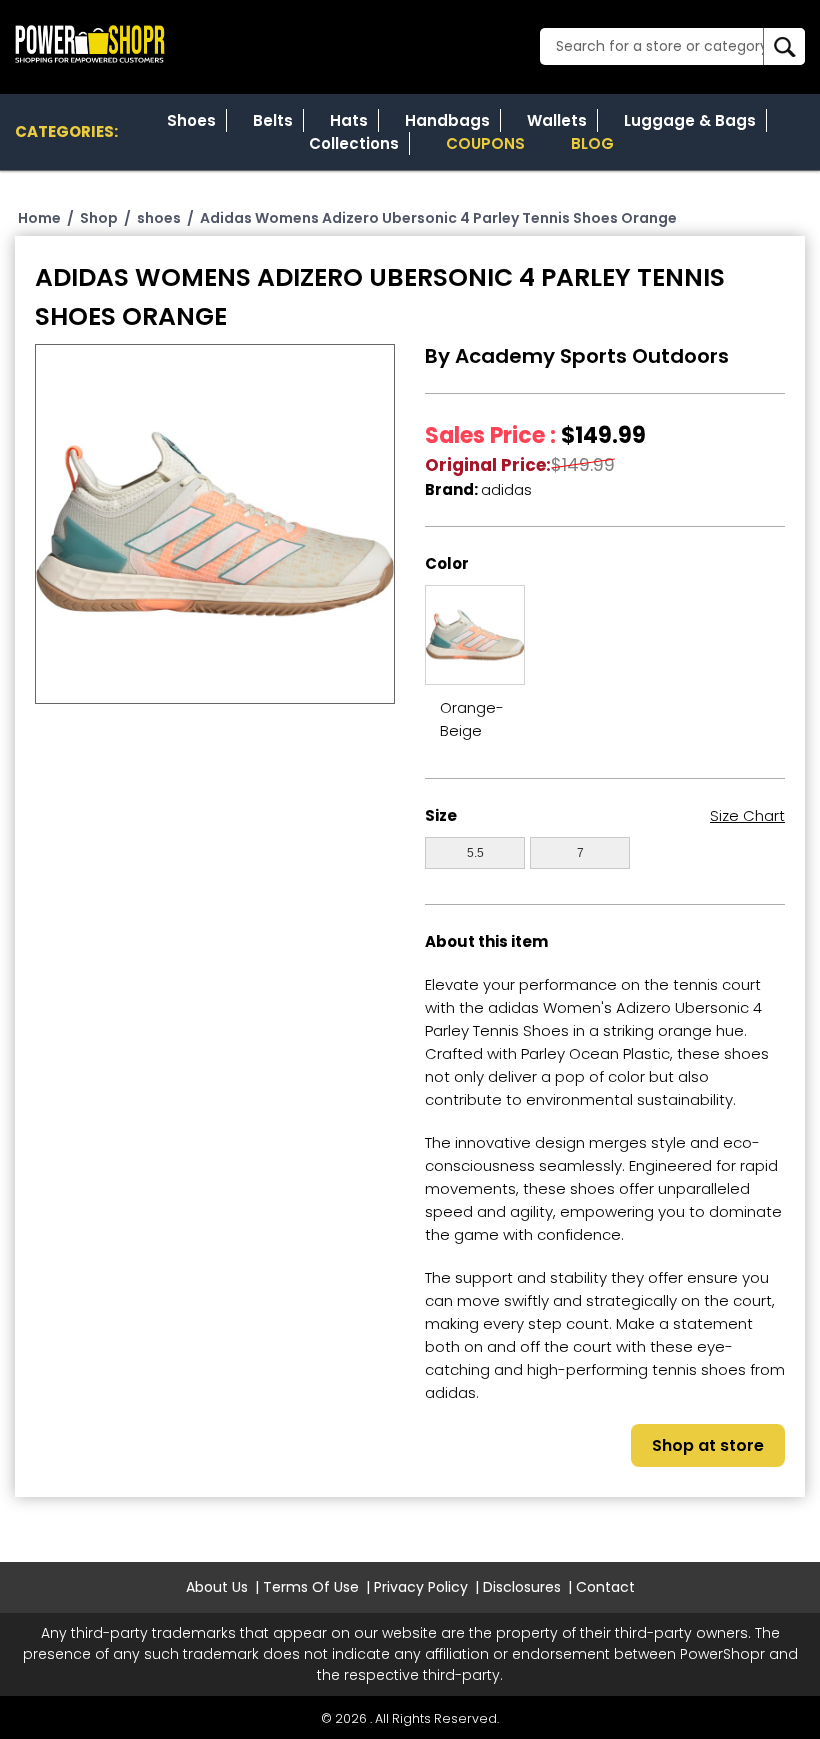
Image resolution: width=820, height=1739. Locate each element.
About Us (217, 1587)
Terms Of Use (311, 1587)
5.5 (475, 853)
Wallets (557, 120)
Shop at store (708, 1445)
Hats (349, 120)
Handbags (447, 120)
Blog (592, 143)
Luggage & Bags (690, 120)
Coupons (485, 143)
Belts (273, 120)
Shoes (191, 120)
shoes (159, 218)
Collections (354, 143)
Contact (605, 1587)
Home (39, 218)
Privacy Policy (421, 1587)
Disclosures (522, 1587)
